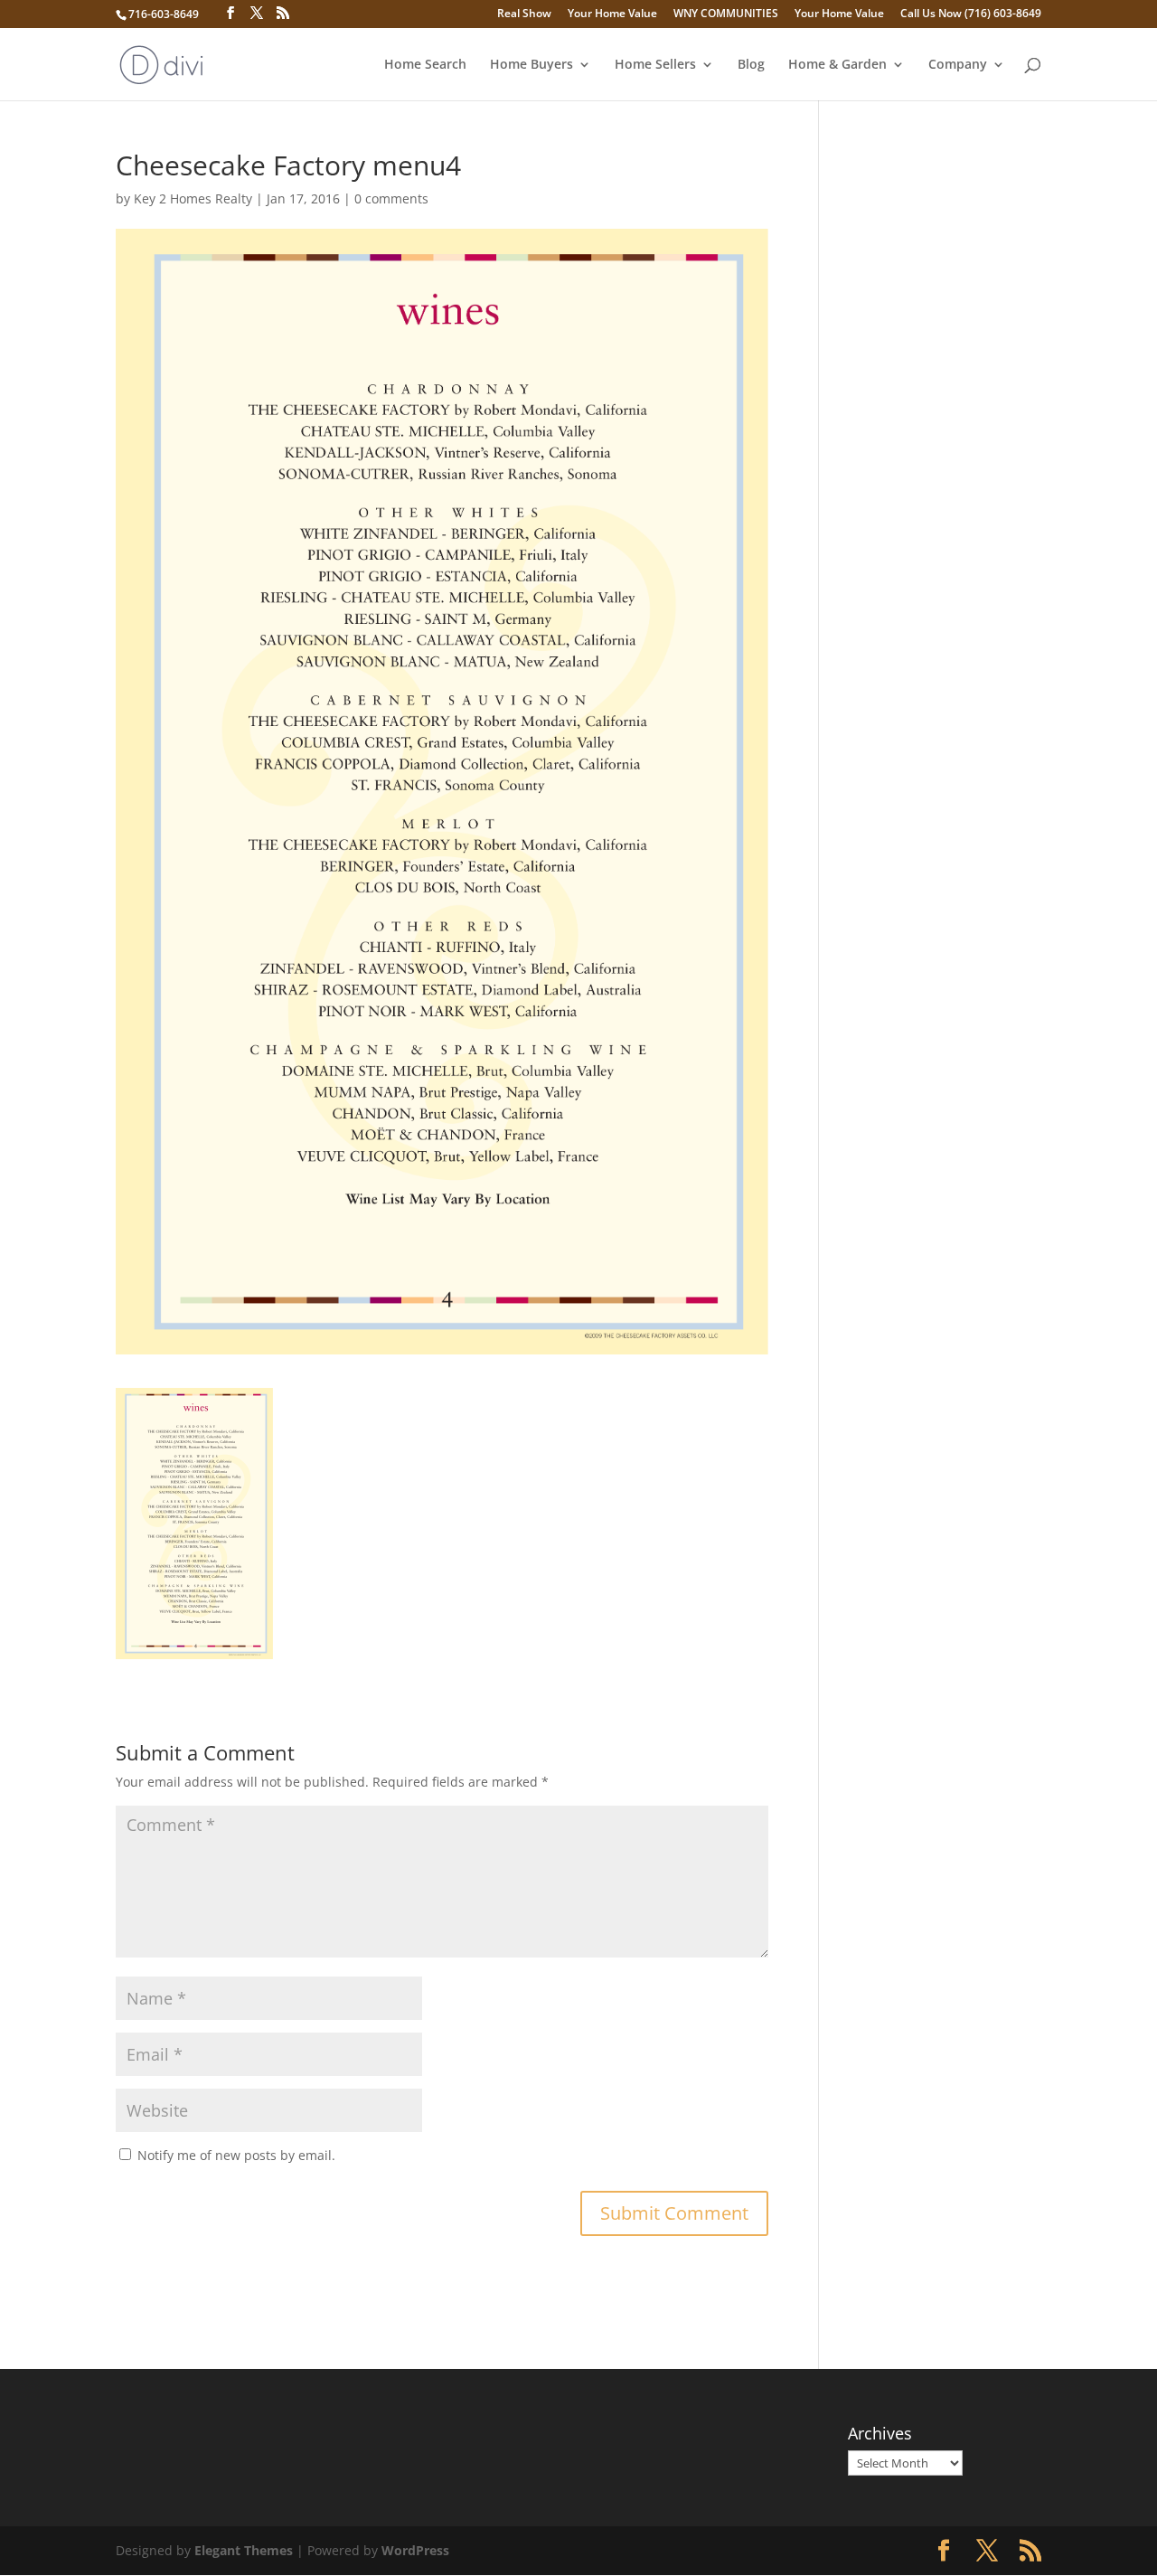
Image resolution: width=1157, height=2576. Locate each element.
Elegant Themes (244, 2550)
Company (958, 65)
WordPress (415, 2550)
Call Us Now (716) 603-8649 (971, 14)
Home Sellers (655, 65)
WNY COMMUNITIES (726, 14)
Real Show (524, 14)
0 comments (391, 198)
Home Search (425, 65)
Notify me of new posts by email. (236, 2155)
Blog (751, 65)
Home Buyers (531, 65)
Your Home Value (612, 14)
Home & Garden (837, 65)
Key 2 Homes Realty (193, 198)
